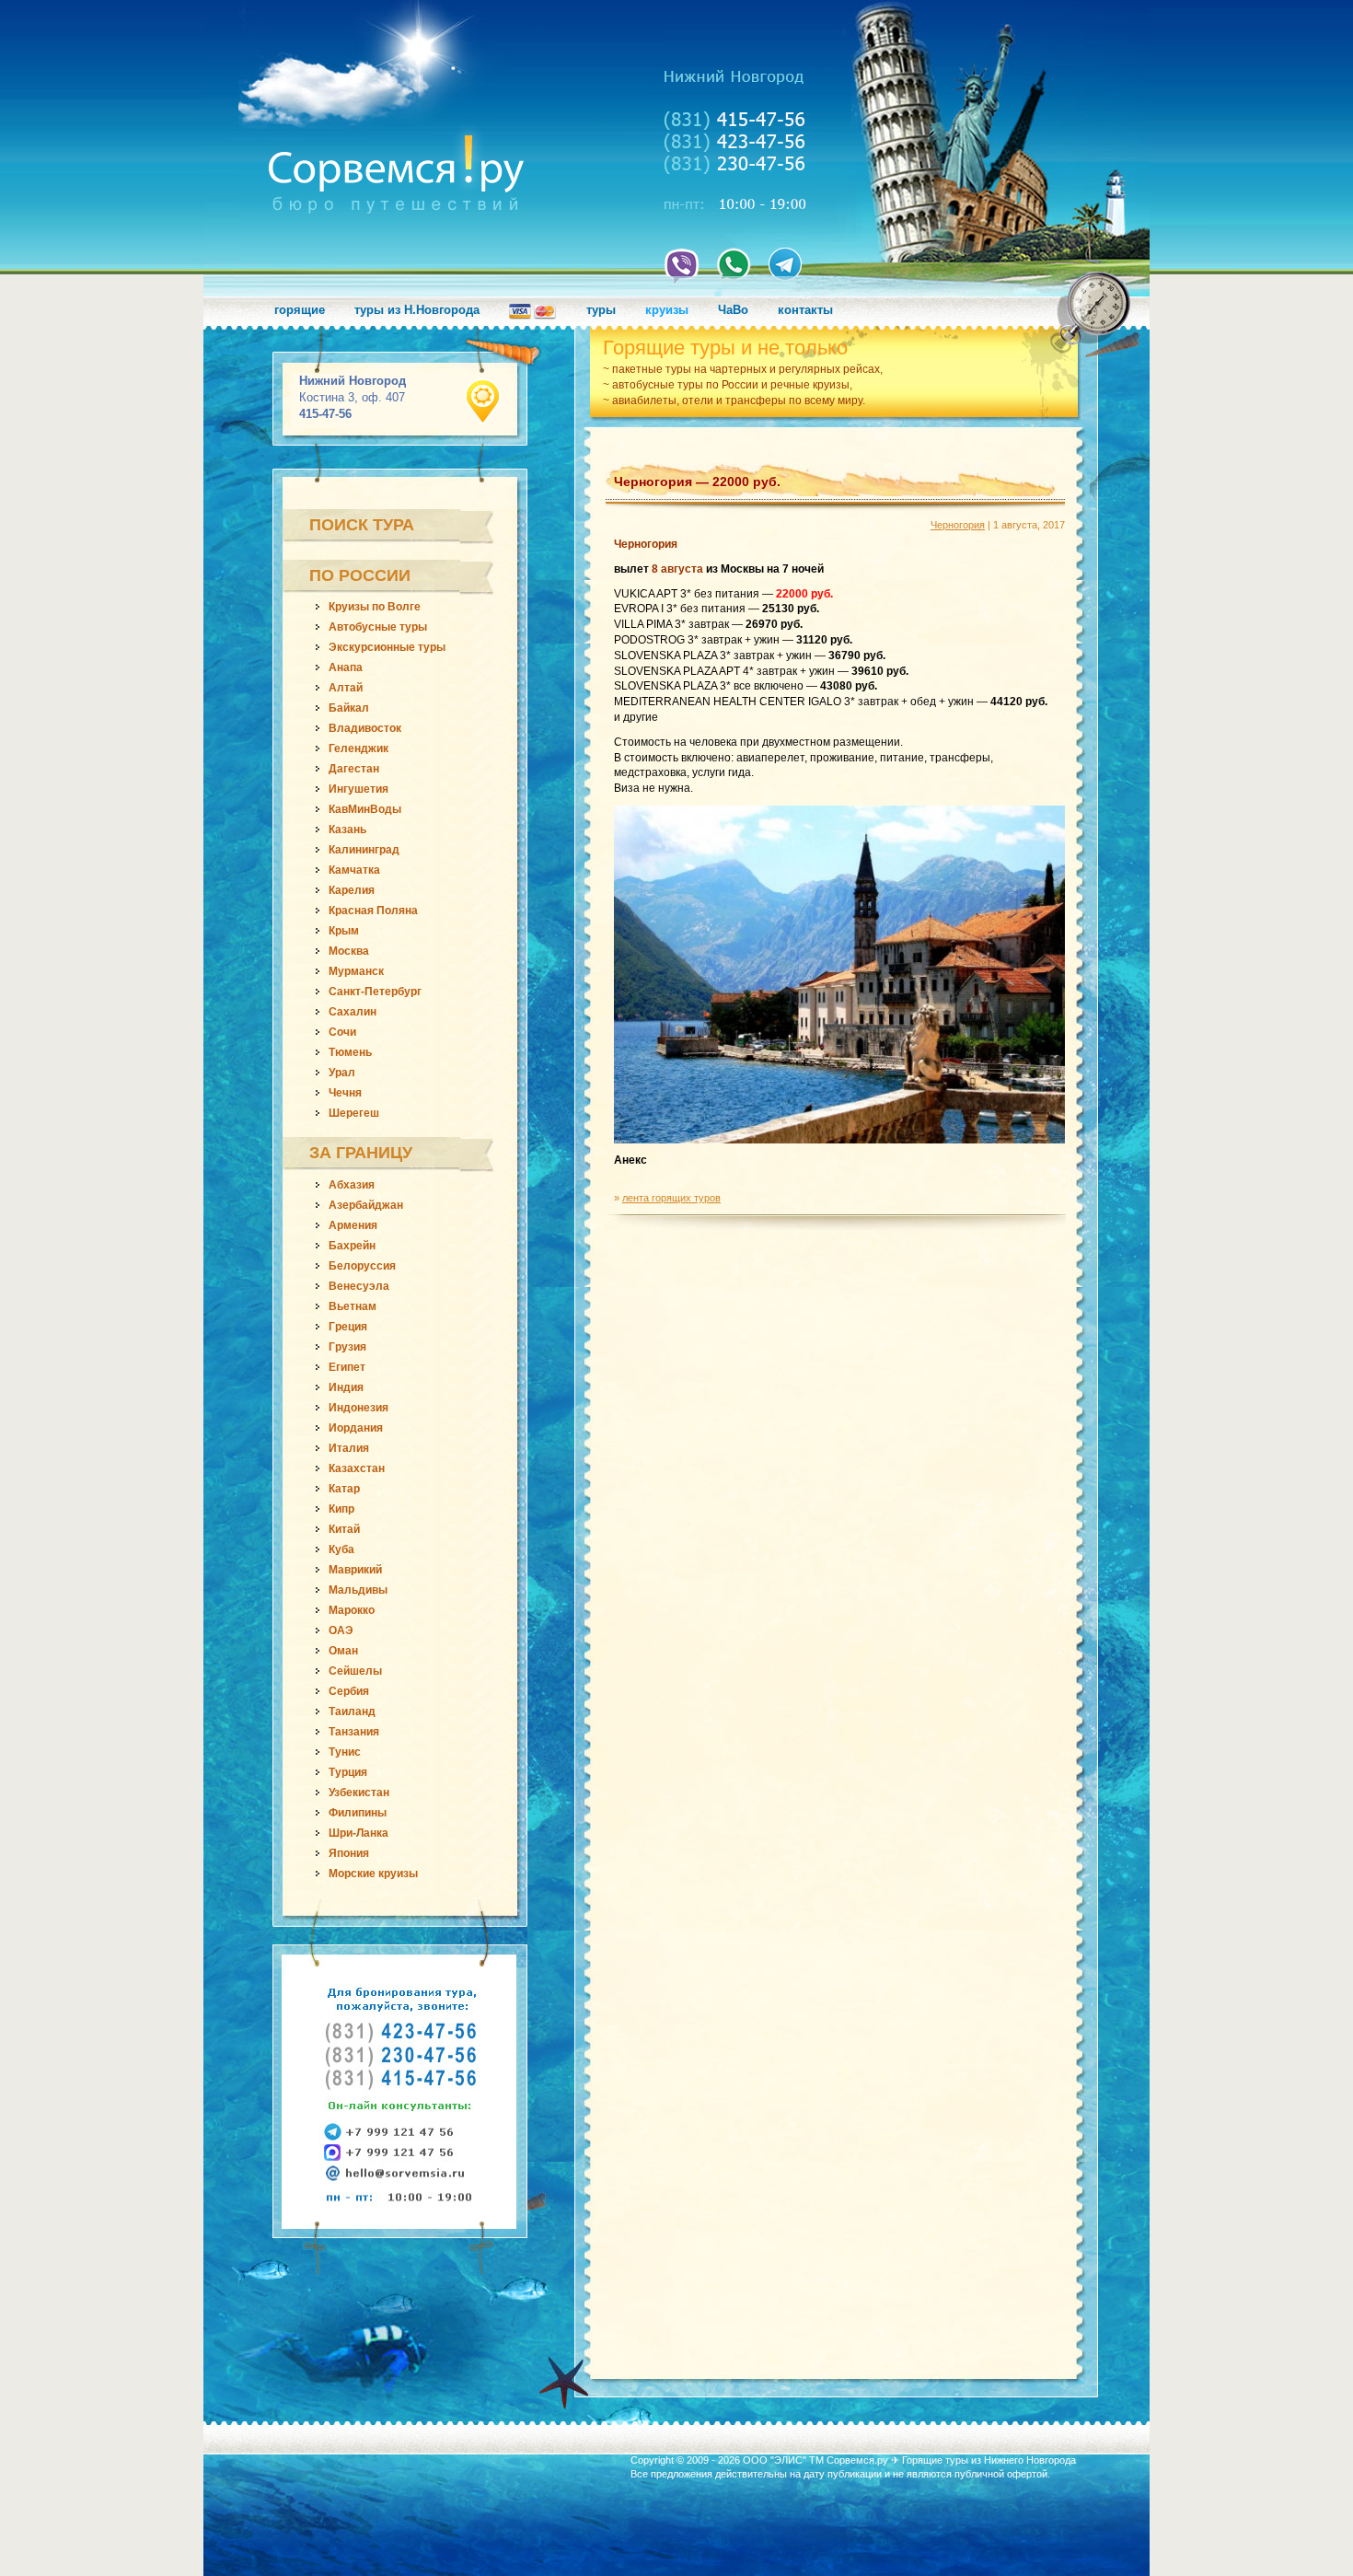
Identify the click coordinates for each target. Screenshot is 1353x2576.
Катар (344, 1489)
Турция (348, 1772)
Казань (347, 830)
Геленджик (358, 748)
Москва (349, 951)
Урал (342, 1073)
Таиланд (352, 1712)
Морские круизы (373, 1874)
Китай (344, 1529)
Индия (346, 1387)
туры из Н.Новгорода (417, 310)
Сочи (342, 1032)
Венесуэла (359, 1286)
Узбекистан (359, 1793)
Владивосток (365, 728)
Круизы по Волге (375, 607)
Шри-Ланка (358, 1833)
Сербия (349, 1691)
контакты (805, 310)
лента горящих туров (671, 1198)
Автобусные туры (378, 627)
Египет (347, 1367)
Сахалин (353, 1012)
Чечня (345, 1093)
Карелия (352, 890)
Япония (349, 1853)
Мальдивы (358, 1590)
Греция (348, 1327)
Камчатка (354, 870)
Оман (343, 1651)
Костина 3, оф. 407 (353, 397)
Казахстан (357, 1468)
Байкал (349, 708)
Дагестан (354, 769)
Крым (344, 931)
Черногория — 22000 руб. (697, 482)
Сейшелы (355, 1671)
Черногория (958, 525)
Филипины (358, 1813)
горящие (300, 310)
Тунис (345, 1752)
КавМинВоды (365, 809)
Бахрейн (352, 1246)
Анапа (346, 667)
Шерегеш (354, 1113)
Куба (341, 1549)
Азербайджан (366, 1205)
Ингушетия (358, 789)
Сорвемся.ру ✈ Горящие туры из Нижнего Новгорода (951, 2460)
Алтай (346, 688)
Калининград (364, 850)
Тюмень (350, 1052)
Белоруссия (362, 1266)
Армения (353, 1225)
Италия (349, 1448)
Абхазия (352, 1185)
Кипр (341, 1509)
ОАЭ (341, 1630)
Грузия (347, 1347)
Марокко (352, 1610)
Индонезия (358, 1408)
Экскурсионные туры (387, 647)
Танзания (354, 1732)
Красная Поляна (373, 911)
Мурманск (356, 971)
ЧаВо (733, 310)
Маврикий (355, 1570)
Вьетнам (353, 1306)
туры (601, 310)
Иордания (356, 1428)
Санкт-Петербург (375, 992)
